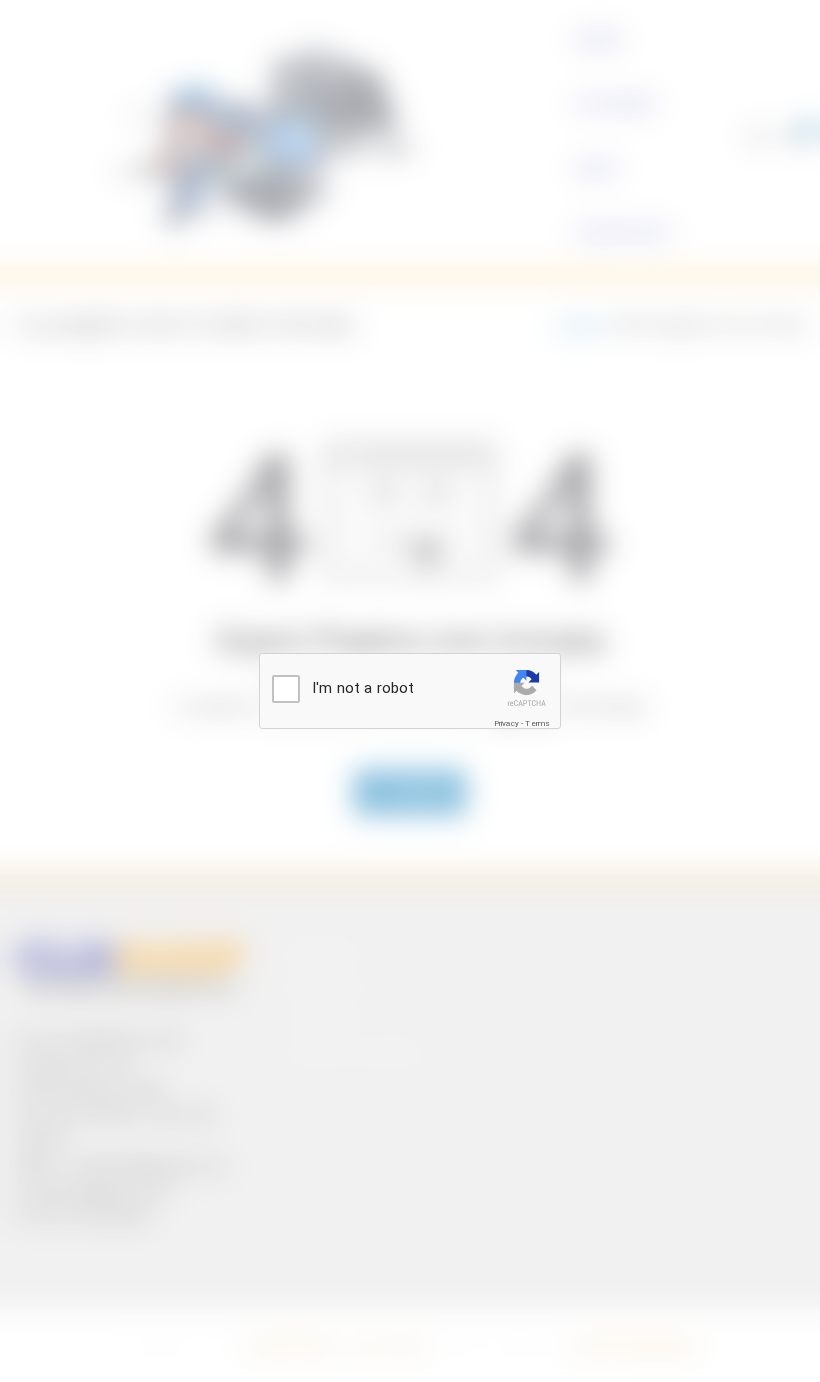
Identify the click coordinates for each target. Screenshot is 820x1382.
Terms (537, 723)
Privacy (506, 723)
